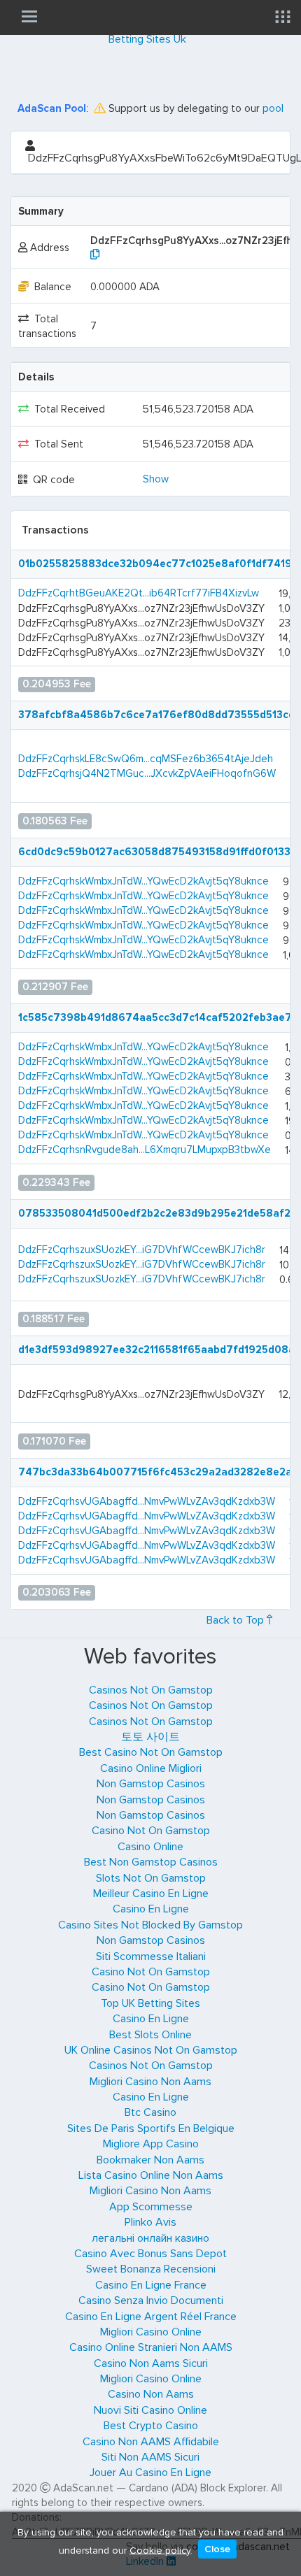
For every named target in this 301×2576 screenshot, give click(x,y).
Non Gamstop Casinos (151, 1784)
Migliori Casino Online (151, 2332)
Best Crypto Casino (151, 2426)
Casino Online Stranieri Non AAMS (151, 2347)
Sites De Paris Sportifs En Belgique (151, 2128)
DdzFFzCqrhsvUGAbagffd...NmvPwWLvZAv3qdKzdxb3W (147, 1501)
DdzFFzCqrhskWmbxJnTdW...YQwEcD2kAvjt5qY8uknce (143, 881)
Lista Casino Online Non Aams (151, 2175)
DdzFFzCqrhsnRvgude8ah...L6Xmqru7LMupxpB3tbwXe (145, 1150)
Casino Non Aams (151, 2394)
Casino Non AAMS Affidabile (151, 2442)
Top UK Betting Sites (150, 2003)
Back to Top (237, 1620)
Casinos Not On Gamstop (151, 1690)
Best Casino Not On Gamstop (151, 1752)
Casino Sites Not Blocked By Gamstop (150, 1925)
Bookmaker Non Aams (150, 2160)
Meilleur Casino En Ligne (151, 1894)
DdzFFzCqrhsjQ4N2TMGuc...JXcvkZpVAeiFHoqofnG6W (147, 773)
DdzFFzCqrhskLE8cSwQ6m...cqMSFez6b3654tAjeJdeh (146, 759)
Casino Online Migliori (151, 1768)
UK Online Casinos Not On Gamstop (151, 2050)
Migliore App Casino (151, 2144)
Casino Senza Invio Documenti (151, 2300)
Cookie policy (160, 2550)
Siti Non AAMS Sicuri (150, 2457)
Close (217, 2549)
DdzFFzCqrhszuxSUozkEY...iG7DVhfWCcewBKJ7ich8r (142, 1250)
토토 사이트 (150, 1737)
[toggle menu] (29, 16)
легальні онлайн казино (150, 2238)
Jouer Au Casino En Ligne (150, 2473)
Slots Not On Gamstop (151, 1878)
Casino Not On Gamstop (151, 1831)
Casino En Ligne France (151, 2285)
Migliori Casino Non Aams (150, 2082)
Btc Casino (150, 2112)
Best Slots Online (150, 2035)
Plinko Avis (150, 2222)
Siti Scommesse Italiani (151, 1956)
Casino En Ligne (151, 1909)
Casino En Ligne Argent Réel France (151, 2317)
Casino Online (150, 1847)
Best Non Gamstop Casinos (151, 1862)
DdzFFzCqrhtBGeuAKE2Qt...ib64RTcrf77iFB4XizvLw (139, 593)
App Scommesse (151, 2207)
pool (273, 108)
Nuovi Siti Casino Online (150, 2410)
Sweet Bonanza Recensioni (151, 2269)
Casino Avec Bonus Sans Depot (150, 2254)
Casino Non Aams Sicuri (151, 2363)
